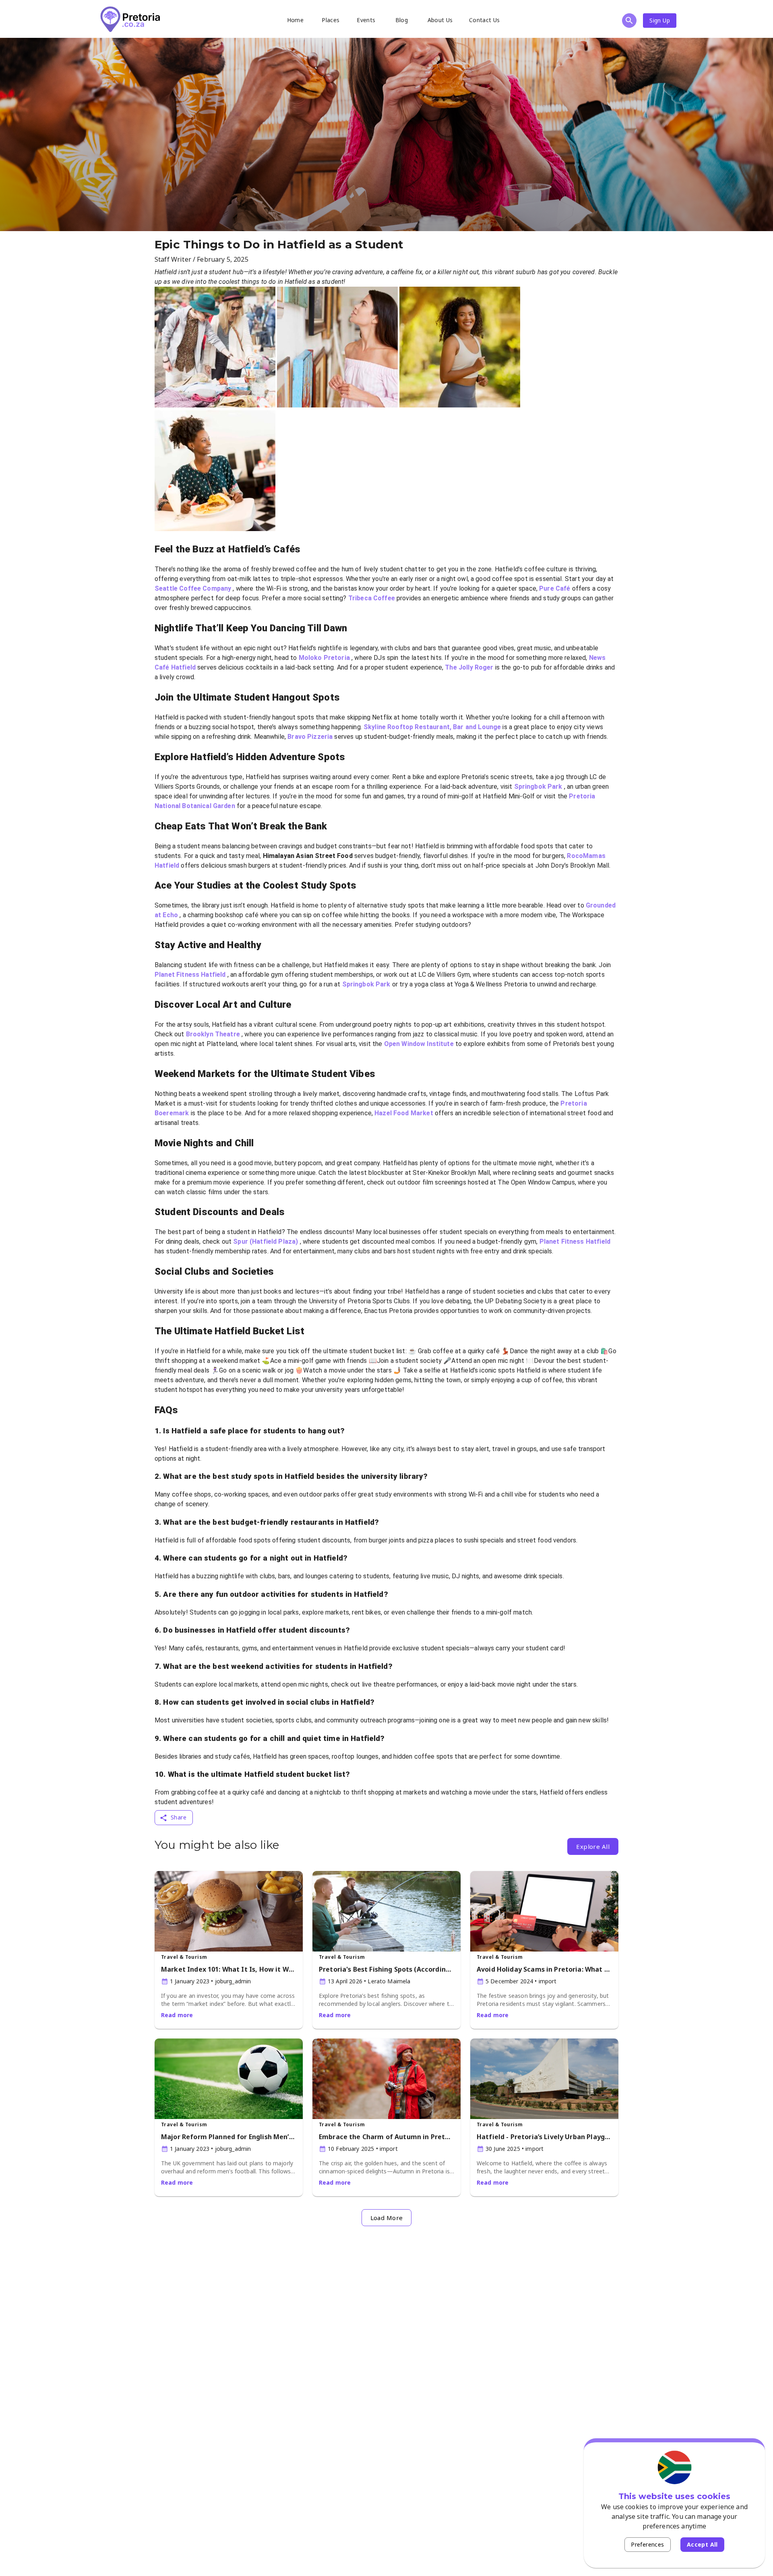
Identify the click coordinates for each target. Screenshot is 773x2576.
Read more (177, 2015)
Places (331, 20)
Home (296, 20)
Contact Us (485, 20)
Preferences (647, 2544)
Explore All (593, 1846)
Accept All (702, 2544)
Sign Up (660, 20)
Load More (387, 2218)
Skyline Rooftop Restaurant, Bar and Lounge (433, 727)
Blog (402, 20)
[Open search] (629, 21)
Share (179, 1817)
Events (366, 20)
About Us (440, 20)
